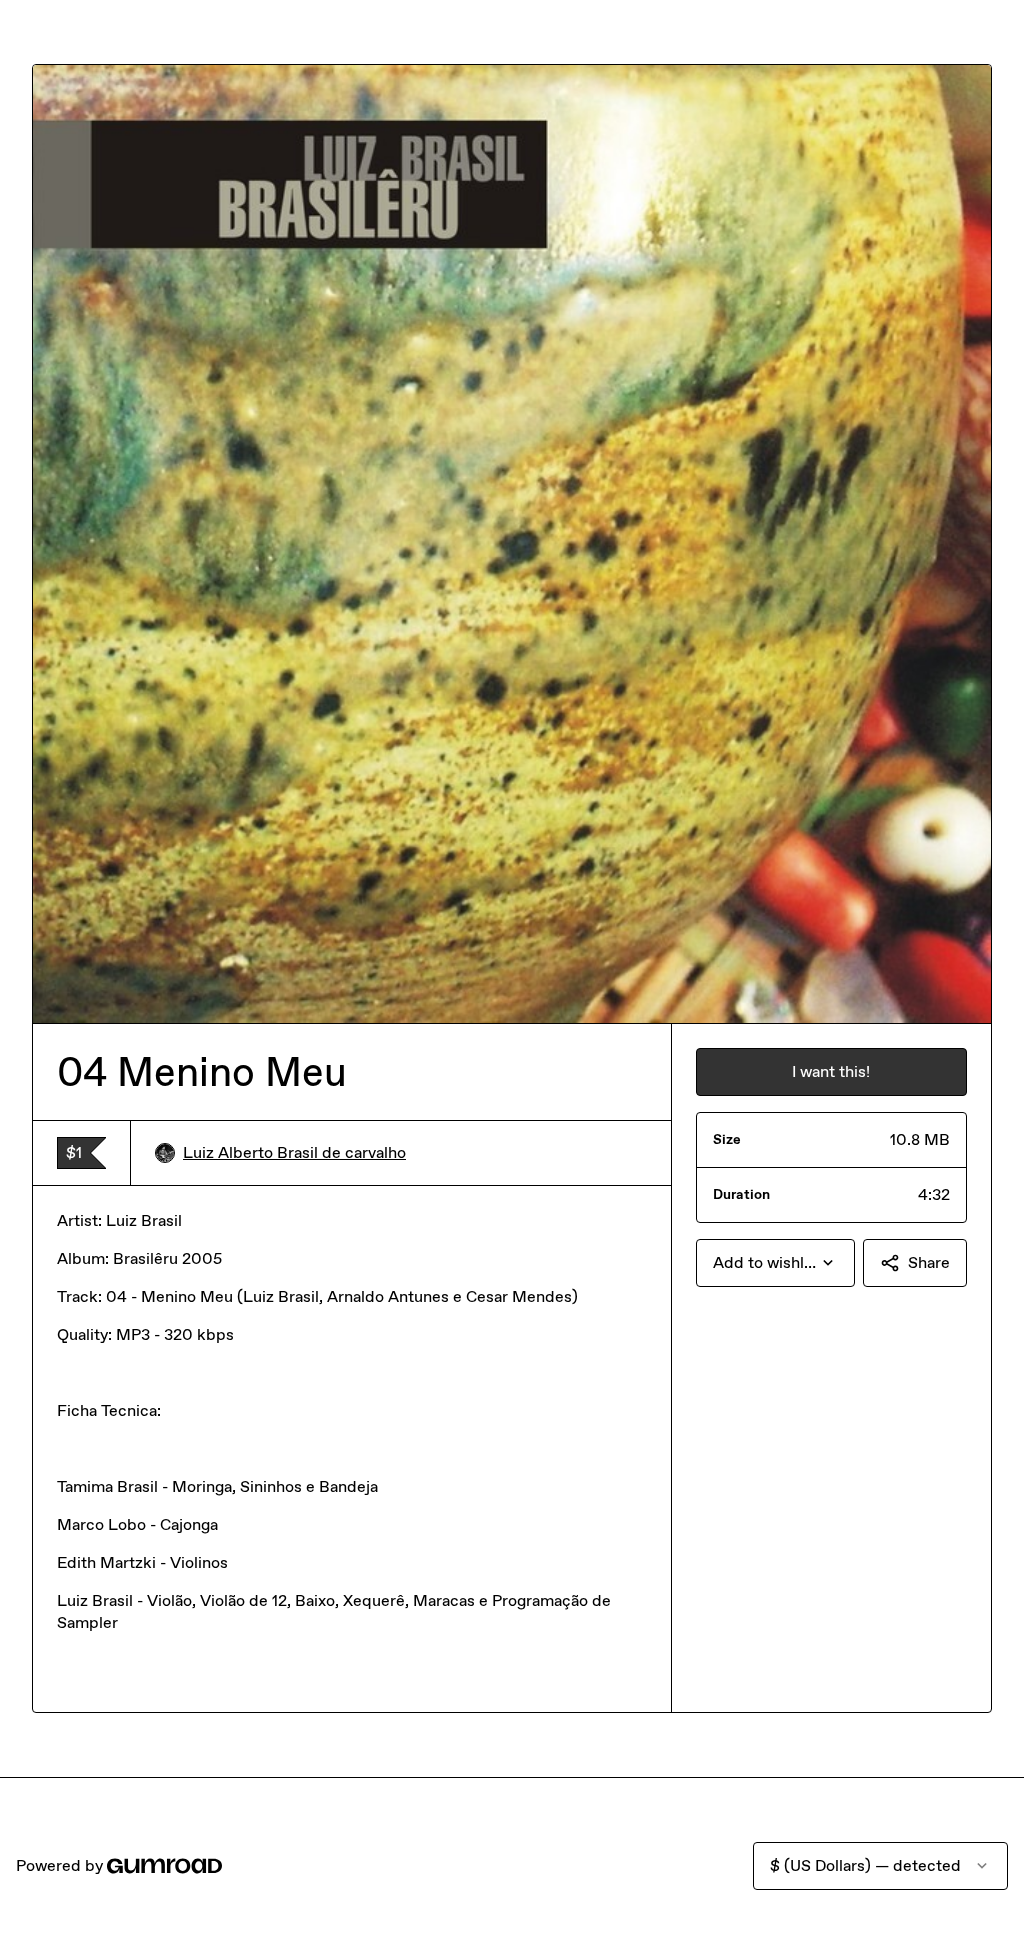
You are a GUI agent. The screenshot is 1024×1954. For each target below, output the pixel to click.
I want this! (831, 1071)
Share (929, 1262)
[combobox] (775, 1263)
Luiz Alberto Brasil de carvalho (294, 1152)
